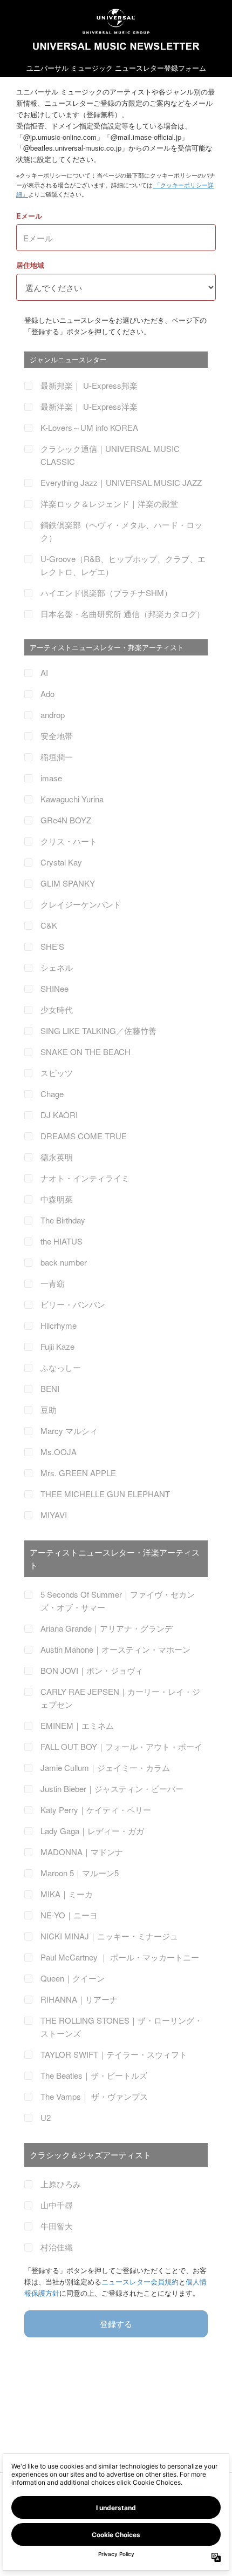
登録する (116, 2324)
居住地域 (30, 265)
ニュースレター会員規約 (140, 2281)
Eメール (29, 216)
